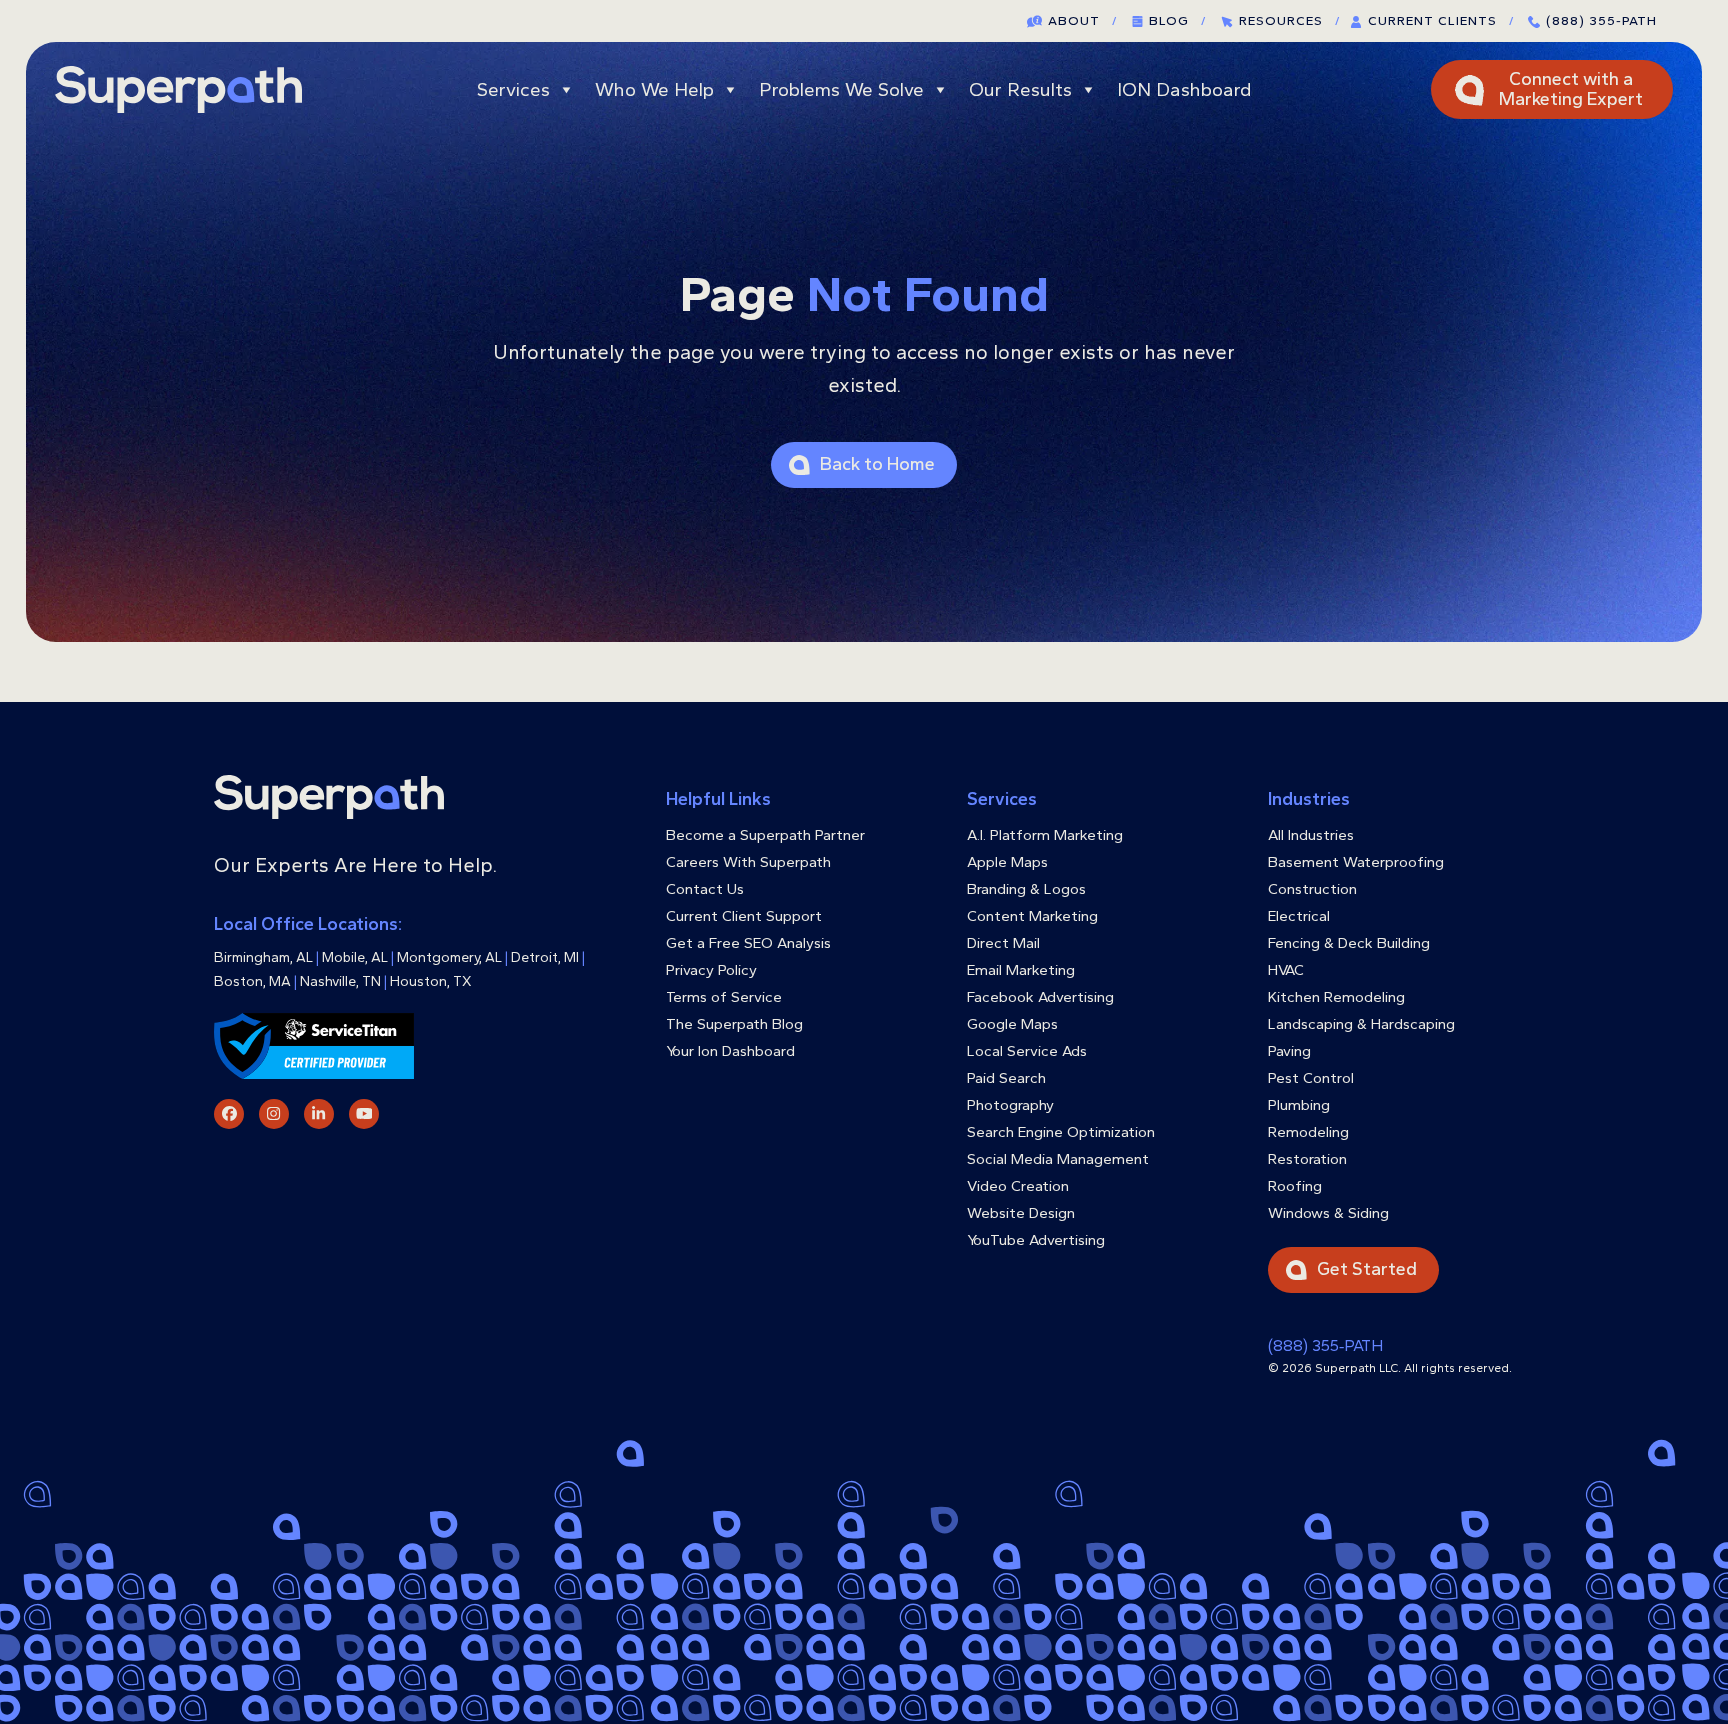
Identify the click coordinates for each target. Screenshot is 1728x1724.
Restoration (1307, 1159)
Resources (1289, 20)
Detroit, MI (545, 957)
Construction (1312, 889)
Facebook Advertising (1040, 997)
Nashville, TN (340, 981)
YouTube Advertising (1036, 1240)
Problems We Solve (841, 89)
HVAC (1286, 970)
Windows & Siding (1328, 1213)
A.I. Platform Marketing (1045, 835)
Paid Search (1006, 1078)
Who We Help (654, 89)
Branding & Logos (1026, 889)
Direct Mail (1003, 943)
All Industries (1311, 835)
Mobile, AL (355, 957)
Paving (1289, 1051)
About (1082, 20)
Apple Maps (1007, 862)
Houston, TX (431, 981)
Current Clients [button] (1441, 20)
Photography (1010, 1105)
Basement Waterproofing (1356, 862)
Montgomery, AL (449, 957)
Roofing (1295, 1186)
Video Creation (1018, 1186)
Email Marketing (1021, 970)
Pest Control (1311, 1078)
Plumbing (1299, 1105)
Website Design (1021, 1213)
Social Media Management (1058, 1159)
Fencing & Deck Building (1349, 943)
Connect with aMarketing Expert (1571, 89)
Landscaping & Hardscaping (1361, 1024)
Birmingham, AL (263, 957)
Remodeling (1308, 1132)
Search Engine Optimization (1061, 1132)
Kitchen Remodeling (1336, 997)
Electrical (1299, 916)
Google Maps (1012, 1024)
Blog (1177, 20)
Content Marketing (1032, 916)
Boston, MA (252, 981)
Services (513, 89)
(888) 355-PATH (1601, 20)
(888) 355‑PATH (1325, 1345)
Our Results (1020, 89)
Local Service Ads (1027, 1051)
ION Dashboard (1184, 89)
